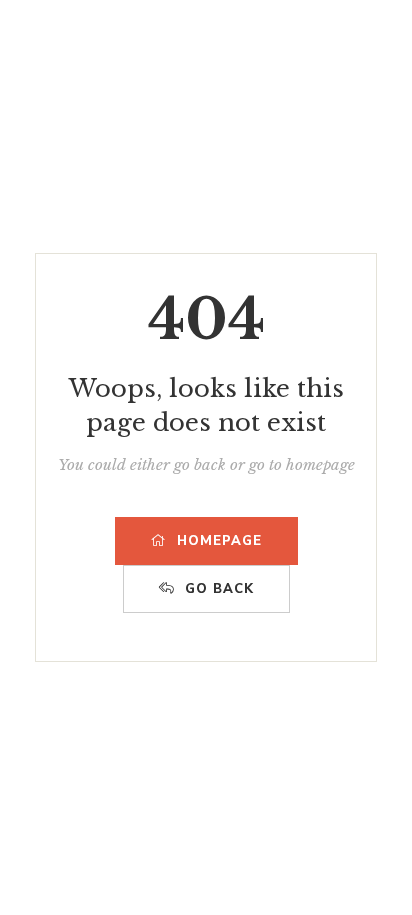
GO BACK (219, 589)
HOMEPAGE (219, 541)
